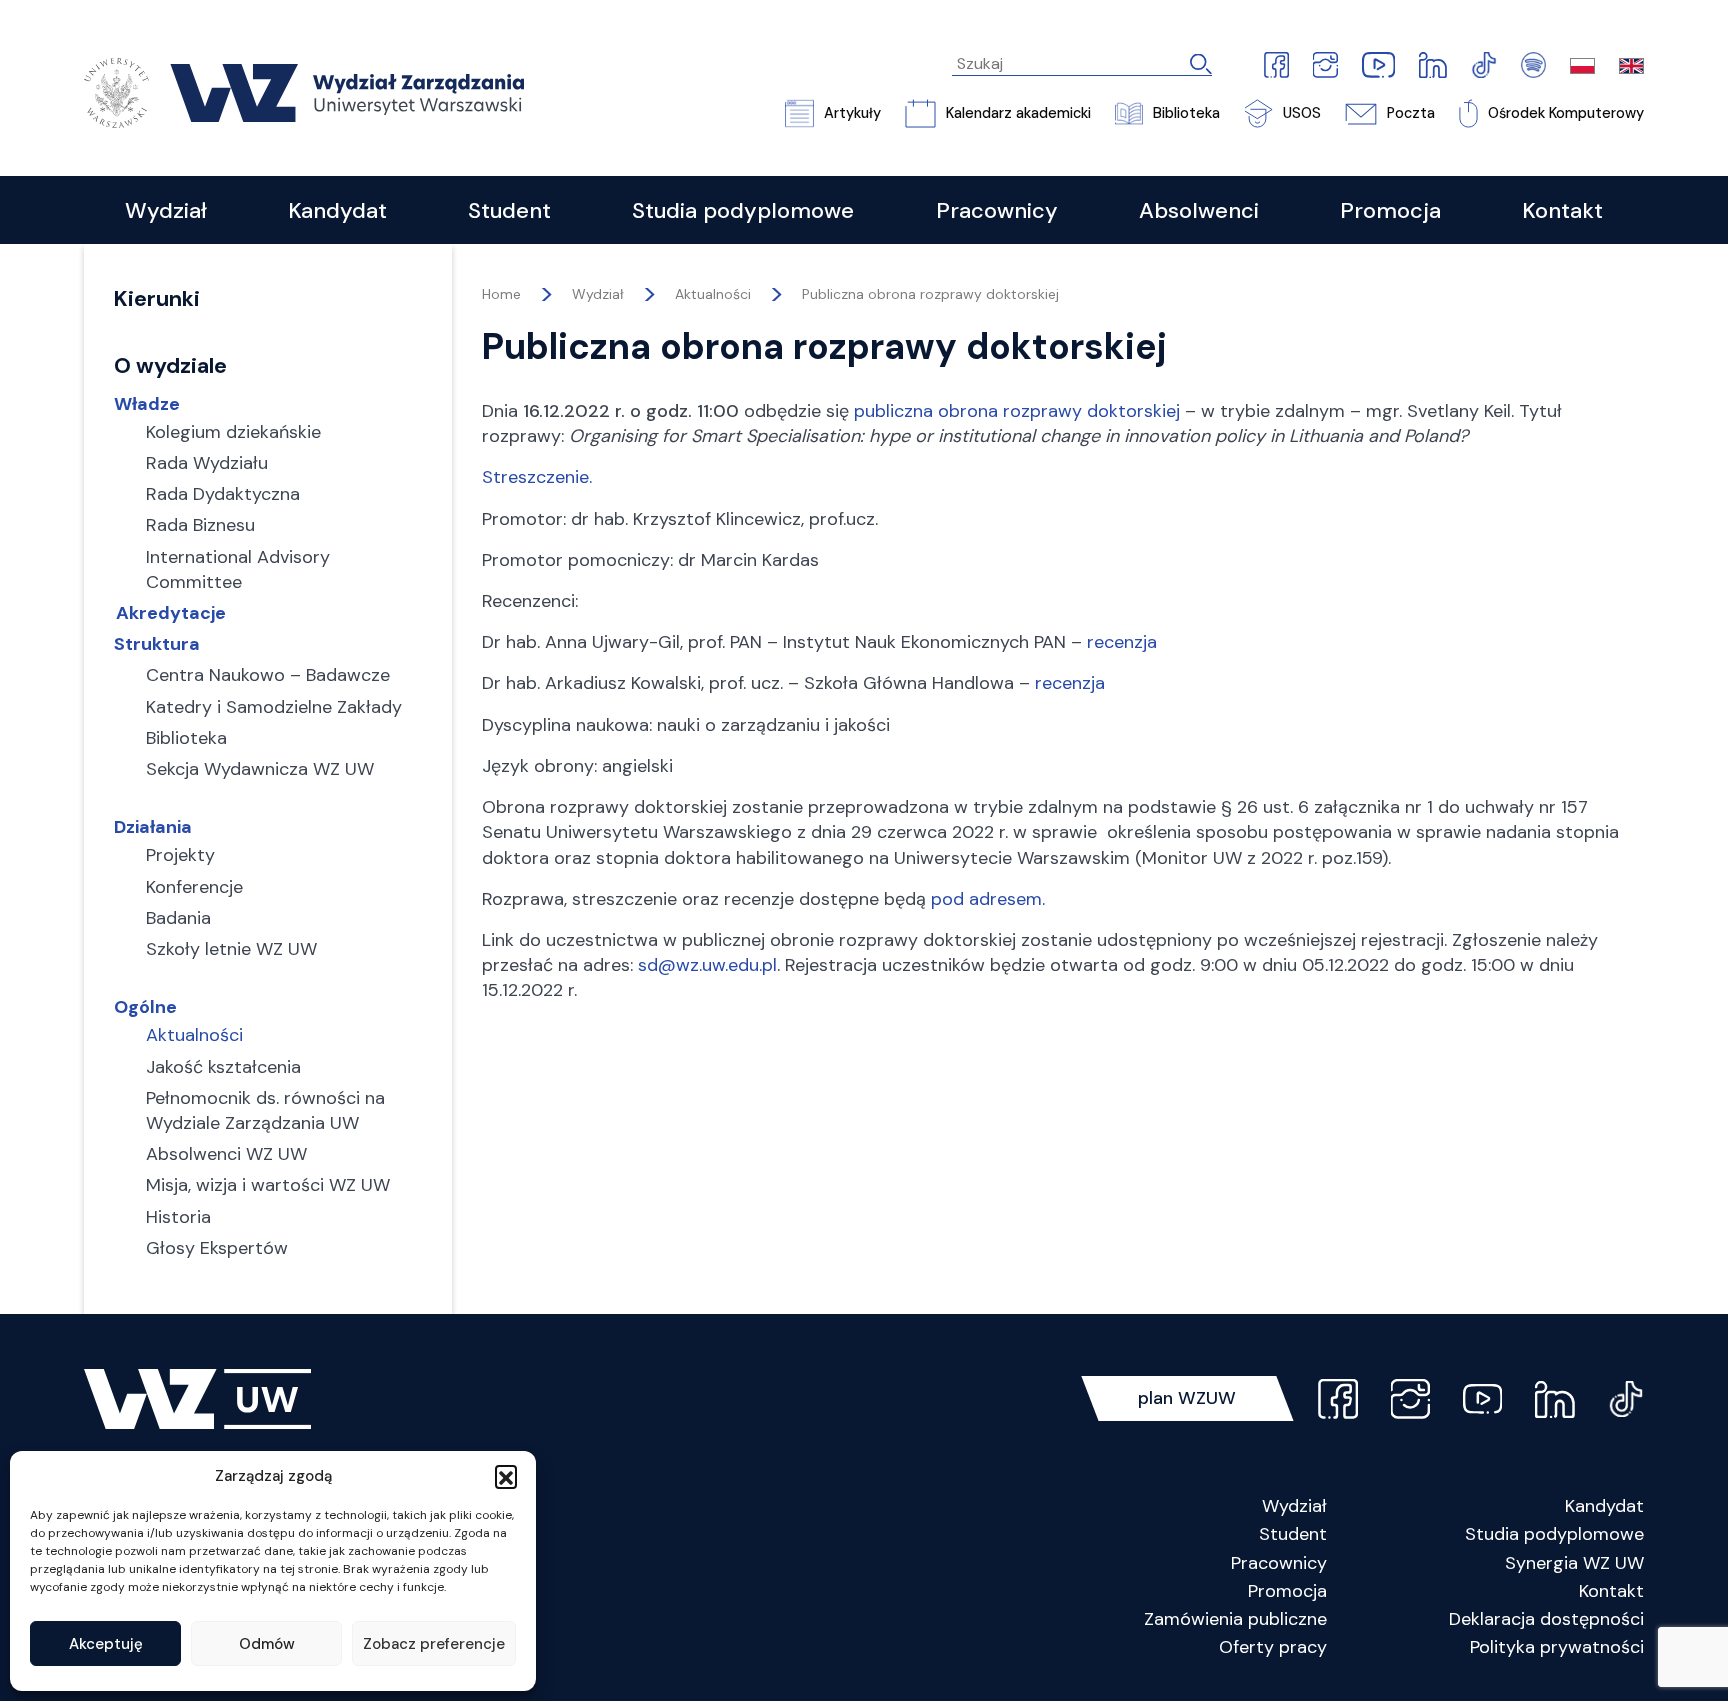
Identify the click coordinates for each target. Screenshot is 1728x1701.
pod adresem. (988, 899)
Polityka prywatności (1557, 1647)
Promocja (1287, 1591)
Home (501, 294)
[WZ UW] (304, 91)
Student (1293, 1534)
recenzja (1122, 642)
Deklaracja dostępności (1546, 1619)
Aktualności (713, 294)
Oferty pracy (1273, 1647)
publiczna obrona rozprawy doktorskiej (1017, 411)
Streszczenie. (537, 477)
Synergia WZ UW (1574, 1563)
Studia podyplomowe (1554, 1534)
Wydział (1294, 1506)
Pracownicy (1279, 1563)
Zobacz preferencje (434, 1644)
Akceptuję (106, 1644)
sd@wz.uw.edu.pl (707, 965)
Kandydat (1604, 1506)
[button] (506, 1476)
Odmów (267, 1644)
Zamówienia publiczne (1235, 1619)
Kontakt (1611, 1591)
